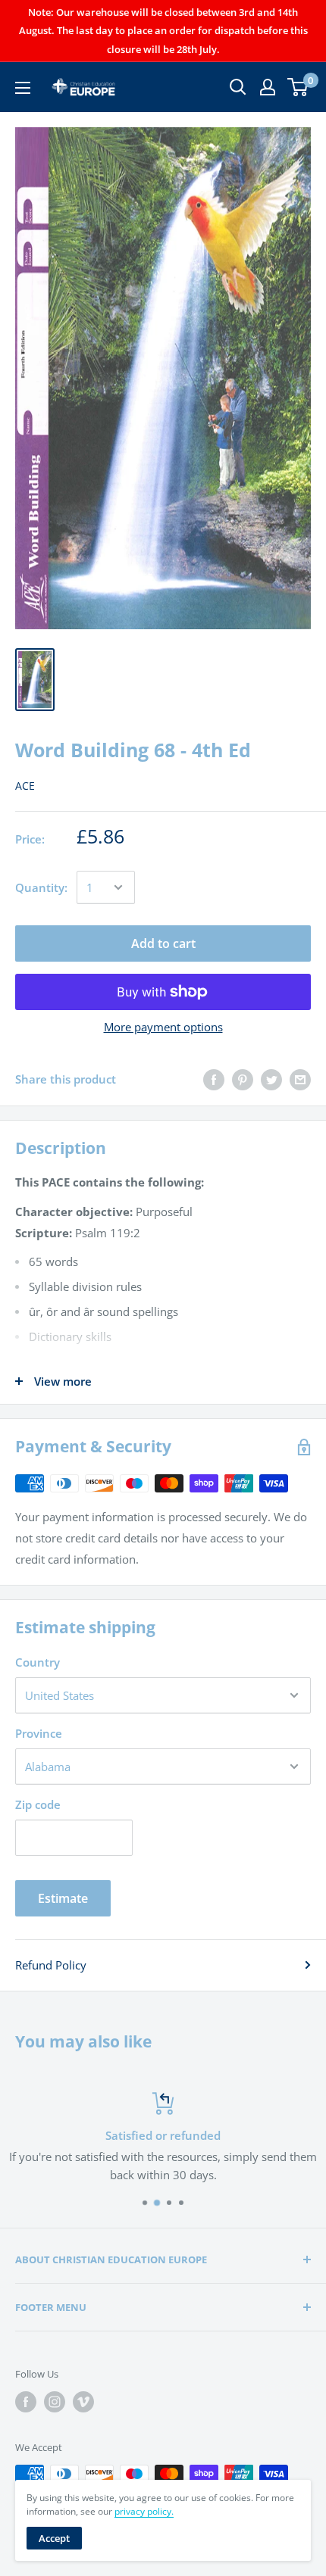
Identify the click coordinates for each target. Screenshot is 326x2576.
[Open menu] (23, 88)
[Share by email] (300, 1079)
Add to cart (163, 943)
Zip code (38, 1804)
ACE (25, 786)
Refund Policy (51, 1965)
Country (38, 1662)
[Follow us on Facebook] (26, 2402)
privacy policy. (144, 2511)
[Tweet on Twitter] (271, 1079)
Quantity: (41, 887)
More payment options (163, 1027)
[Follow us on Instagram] (55, 2402)
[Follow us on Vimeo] (83, 2402)
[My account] (268, 87)
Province (39, 1733)
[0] (298, 87)
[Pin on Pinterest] (243, 1079)
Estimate (63, 1898)
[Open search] (238, 87)
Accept (54, 2538)
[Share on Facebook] (214, 1079)
